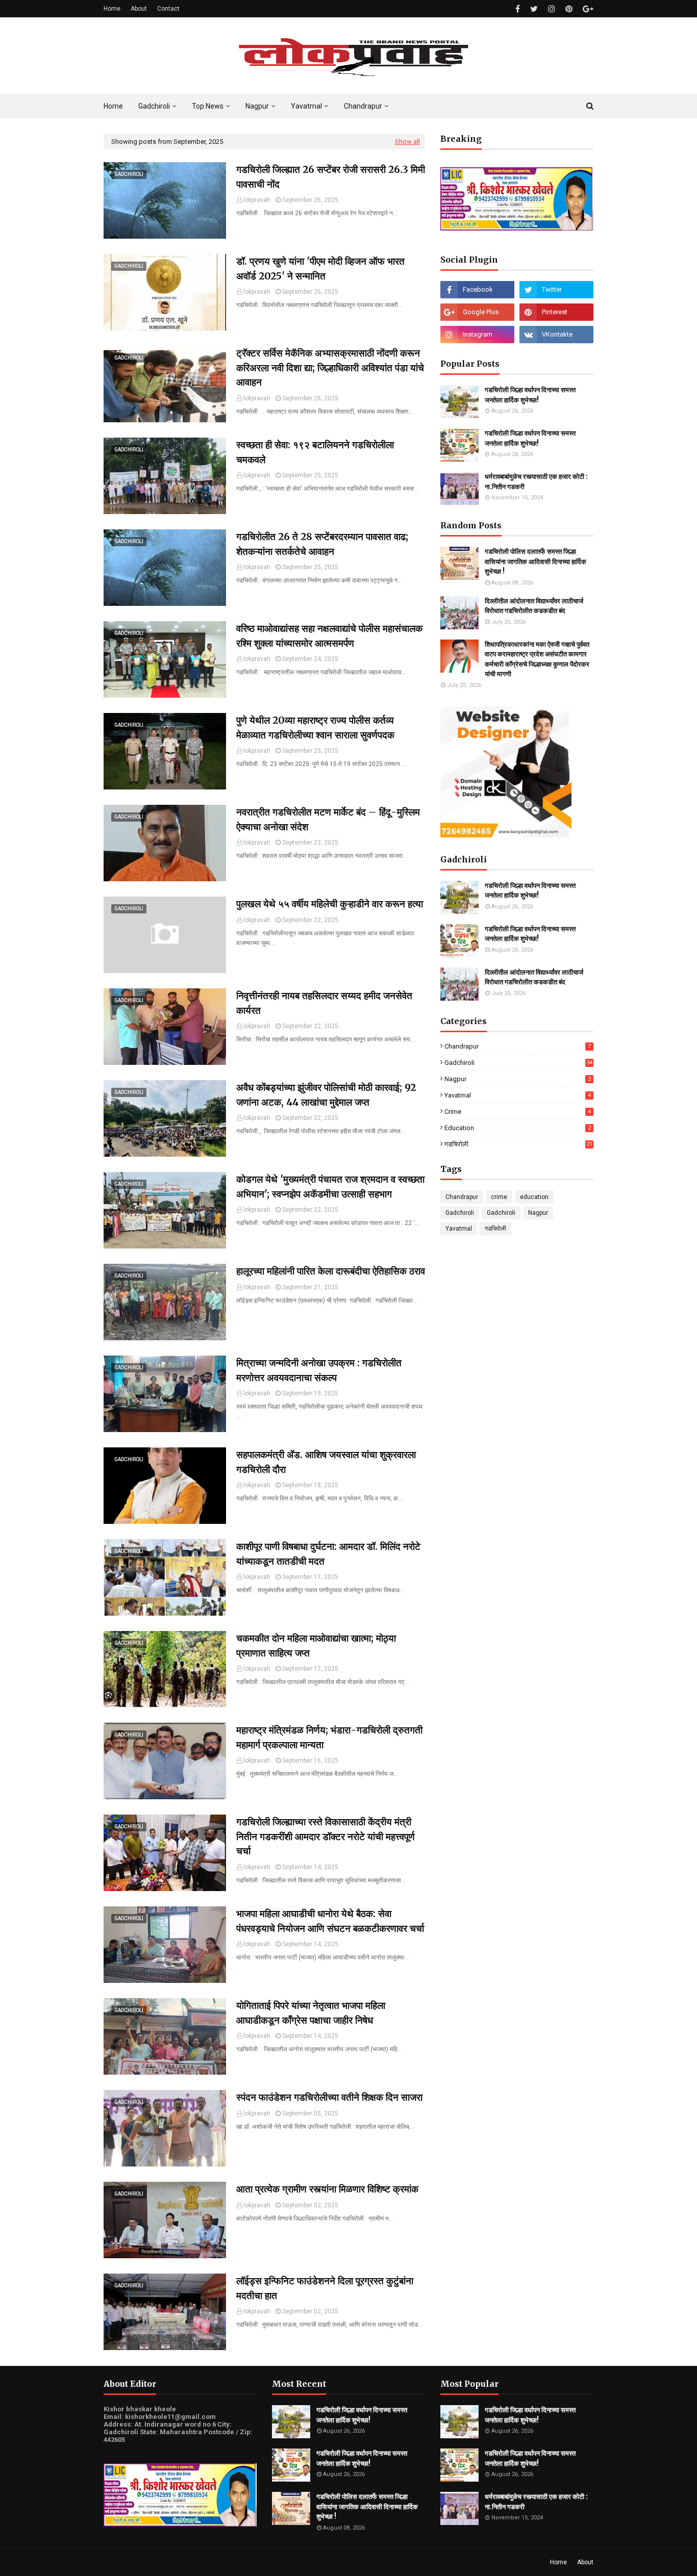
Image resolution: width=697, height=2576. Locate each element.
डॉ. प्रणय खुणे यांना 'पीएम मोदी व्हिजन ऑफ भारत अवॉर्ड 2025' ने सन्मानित (320, 269)
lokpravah (257, 200)
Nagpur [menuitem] (257, 106)
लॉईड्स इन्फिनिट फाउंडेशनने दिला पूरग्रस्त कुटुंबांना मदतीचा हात (325, 2288)
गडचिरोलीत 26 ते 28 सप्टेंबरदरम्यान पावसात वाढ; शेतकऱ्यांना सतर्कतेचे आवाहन (322, 544)
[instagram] (552, 9)
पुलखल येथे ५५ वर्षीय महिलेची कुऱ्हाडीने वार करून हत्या (330, 904)
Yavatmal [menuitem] (306, 106)
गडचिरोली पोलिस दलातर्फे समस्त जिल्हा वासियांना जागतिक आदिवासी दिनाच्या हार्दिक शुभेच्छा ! (536, 562)
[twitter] (534, 9)
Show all (407, 142)
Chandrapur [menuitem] (363, 106)
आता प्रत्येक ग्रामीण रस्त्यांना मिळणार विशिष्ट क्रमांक (327, 2189)
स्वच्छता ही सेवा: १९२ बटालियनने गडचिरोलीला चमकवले (315, 452)
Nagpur (518, 1079)
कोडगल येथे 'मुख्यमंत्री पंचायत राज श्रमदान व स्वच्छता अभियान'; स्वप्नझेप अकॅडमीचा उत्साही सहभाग (330, 1187)
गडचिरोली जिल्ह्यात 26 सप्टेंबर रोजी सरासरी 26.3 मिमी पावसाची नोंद (331, 177)
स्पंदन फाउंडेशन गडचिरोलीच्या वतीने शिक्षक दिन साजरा (329, 2097)
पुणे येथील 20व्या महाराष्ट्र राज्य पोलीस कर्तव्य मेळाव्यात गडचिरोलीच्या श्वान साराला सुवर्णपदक (315, 728)
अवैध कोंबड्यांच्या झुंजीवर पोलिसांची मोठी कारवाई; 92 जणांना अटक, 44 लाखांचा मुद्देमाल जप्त (326, 1095)
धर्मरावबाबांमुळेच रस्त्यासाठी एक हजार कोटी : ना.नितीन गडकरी (536, 482)
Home (112, 9)
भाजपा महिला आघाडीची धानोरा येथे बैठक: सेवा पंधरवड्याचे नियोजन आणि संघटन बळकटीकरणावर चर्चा (330, 1921)
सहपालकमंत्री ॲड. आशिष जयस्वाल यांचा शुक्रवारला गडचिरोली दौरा (326, 1462)
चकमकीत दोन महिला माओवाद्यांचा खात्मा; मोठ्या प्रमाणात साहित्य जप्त (316, 1646)
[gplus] (587, 9)
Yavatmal (518, 1095)
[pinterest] (569, 9)
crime (518, 1112)
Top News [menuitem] (208, 106)
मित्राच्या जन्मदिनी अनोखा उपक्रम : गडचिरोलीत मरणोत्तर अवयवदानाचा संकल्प (319, 1370)
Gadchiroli (518, 1063)
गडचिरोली (518, 1144)
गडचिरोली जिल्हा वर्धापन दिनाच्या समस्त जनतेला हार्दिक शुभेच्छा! (530, 395)
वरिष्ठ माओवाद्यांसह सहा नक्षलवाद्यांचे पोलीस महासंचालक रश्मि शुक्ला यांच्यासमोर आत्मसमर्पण (329, 636)
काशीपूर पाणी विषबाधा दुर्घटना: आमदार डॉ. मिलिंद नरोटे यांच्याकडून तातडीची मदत (328, 1554)
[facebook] (518, 9)
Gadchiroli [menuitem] (154, 106)
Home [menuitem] (113, 106)
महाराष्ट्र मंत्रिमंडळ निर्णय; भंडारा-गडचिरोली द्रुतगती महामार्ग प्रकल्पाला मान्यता (329, 1737)
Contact (168, 9)
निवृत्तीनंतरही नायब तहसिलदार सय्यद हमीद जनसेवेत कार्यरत (324, 1003)
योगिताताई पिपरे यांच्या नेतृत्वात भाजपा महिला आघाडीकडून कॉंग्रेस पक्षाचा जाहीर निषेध (311, 2013)
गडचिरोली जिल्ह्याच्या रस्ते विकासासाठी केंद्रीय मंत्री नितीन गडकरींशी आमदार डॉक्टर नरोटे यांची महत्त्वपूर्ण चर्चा (326, 1836)
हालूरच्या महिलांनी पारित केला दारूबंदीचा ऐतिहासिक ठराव (331, 1271)
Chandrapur (518, 1046)
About (139, 9)
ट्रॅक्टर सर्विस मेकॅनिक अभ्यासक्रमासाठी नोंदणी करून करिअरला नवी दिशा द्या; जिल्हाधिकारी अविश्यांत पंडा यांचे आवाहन (330, 367)
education (518, 1128)
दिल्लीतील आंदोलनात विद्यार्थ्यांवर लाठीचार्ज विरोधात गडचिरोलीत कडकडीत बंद (534, 606)
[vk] (556, 335)
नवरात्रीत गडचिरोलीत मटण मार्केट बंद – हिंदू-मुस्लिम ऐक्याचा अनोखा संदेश (328, 819)
